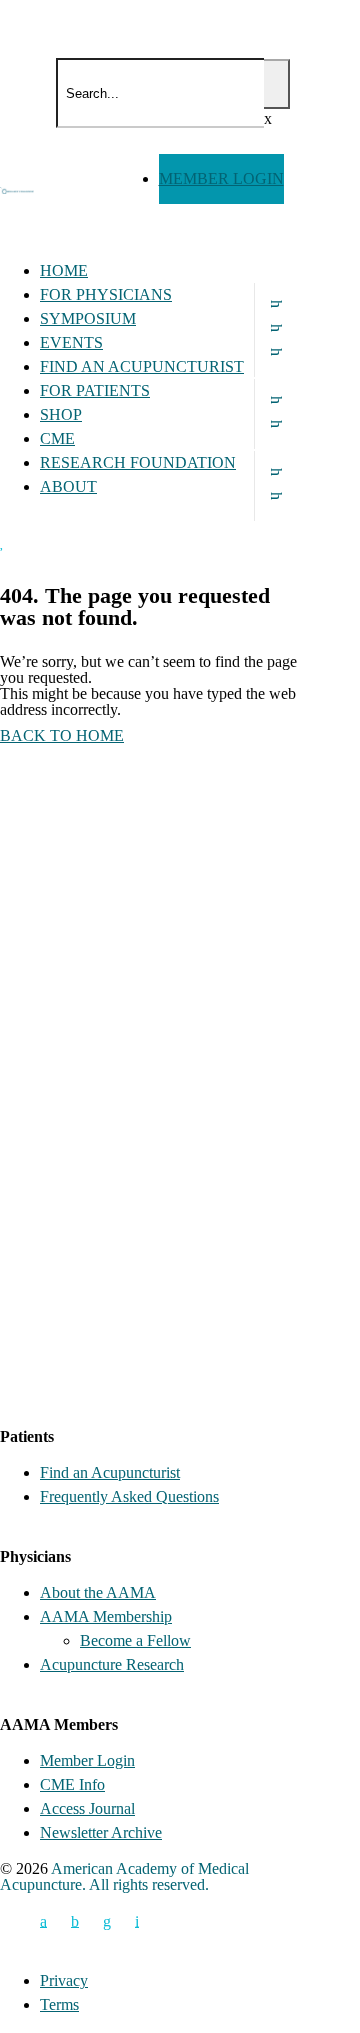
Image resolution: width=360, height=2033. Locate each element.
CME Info (72, 1784)
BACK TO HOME (62, 735)
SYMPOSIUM (88, 318)
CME (57, 438)
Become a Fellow (135, 1640)
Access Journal (87, 1808)
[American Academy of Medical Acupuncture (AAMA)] (28, 112)
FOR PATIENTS (95, 390)
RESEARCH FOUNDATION (138, 462)
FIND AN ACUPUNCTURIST (142, 366)
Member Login (87, 1760)
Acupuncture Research (112, 1664)
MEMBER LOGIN (221, 178)
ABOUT (68, 486)
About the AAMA (98, 1592)
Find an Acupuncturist (110, 1472)
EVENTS (71, 342)
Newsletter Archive (101, 1832)
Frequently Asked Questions (129, 1496)
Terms (59, 2004)
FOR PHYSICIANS (106, 294)
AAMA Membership (106, 1616)
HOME (64, 270)
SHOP (61, 414)
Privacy (64, 1980)
